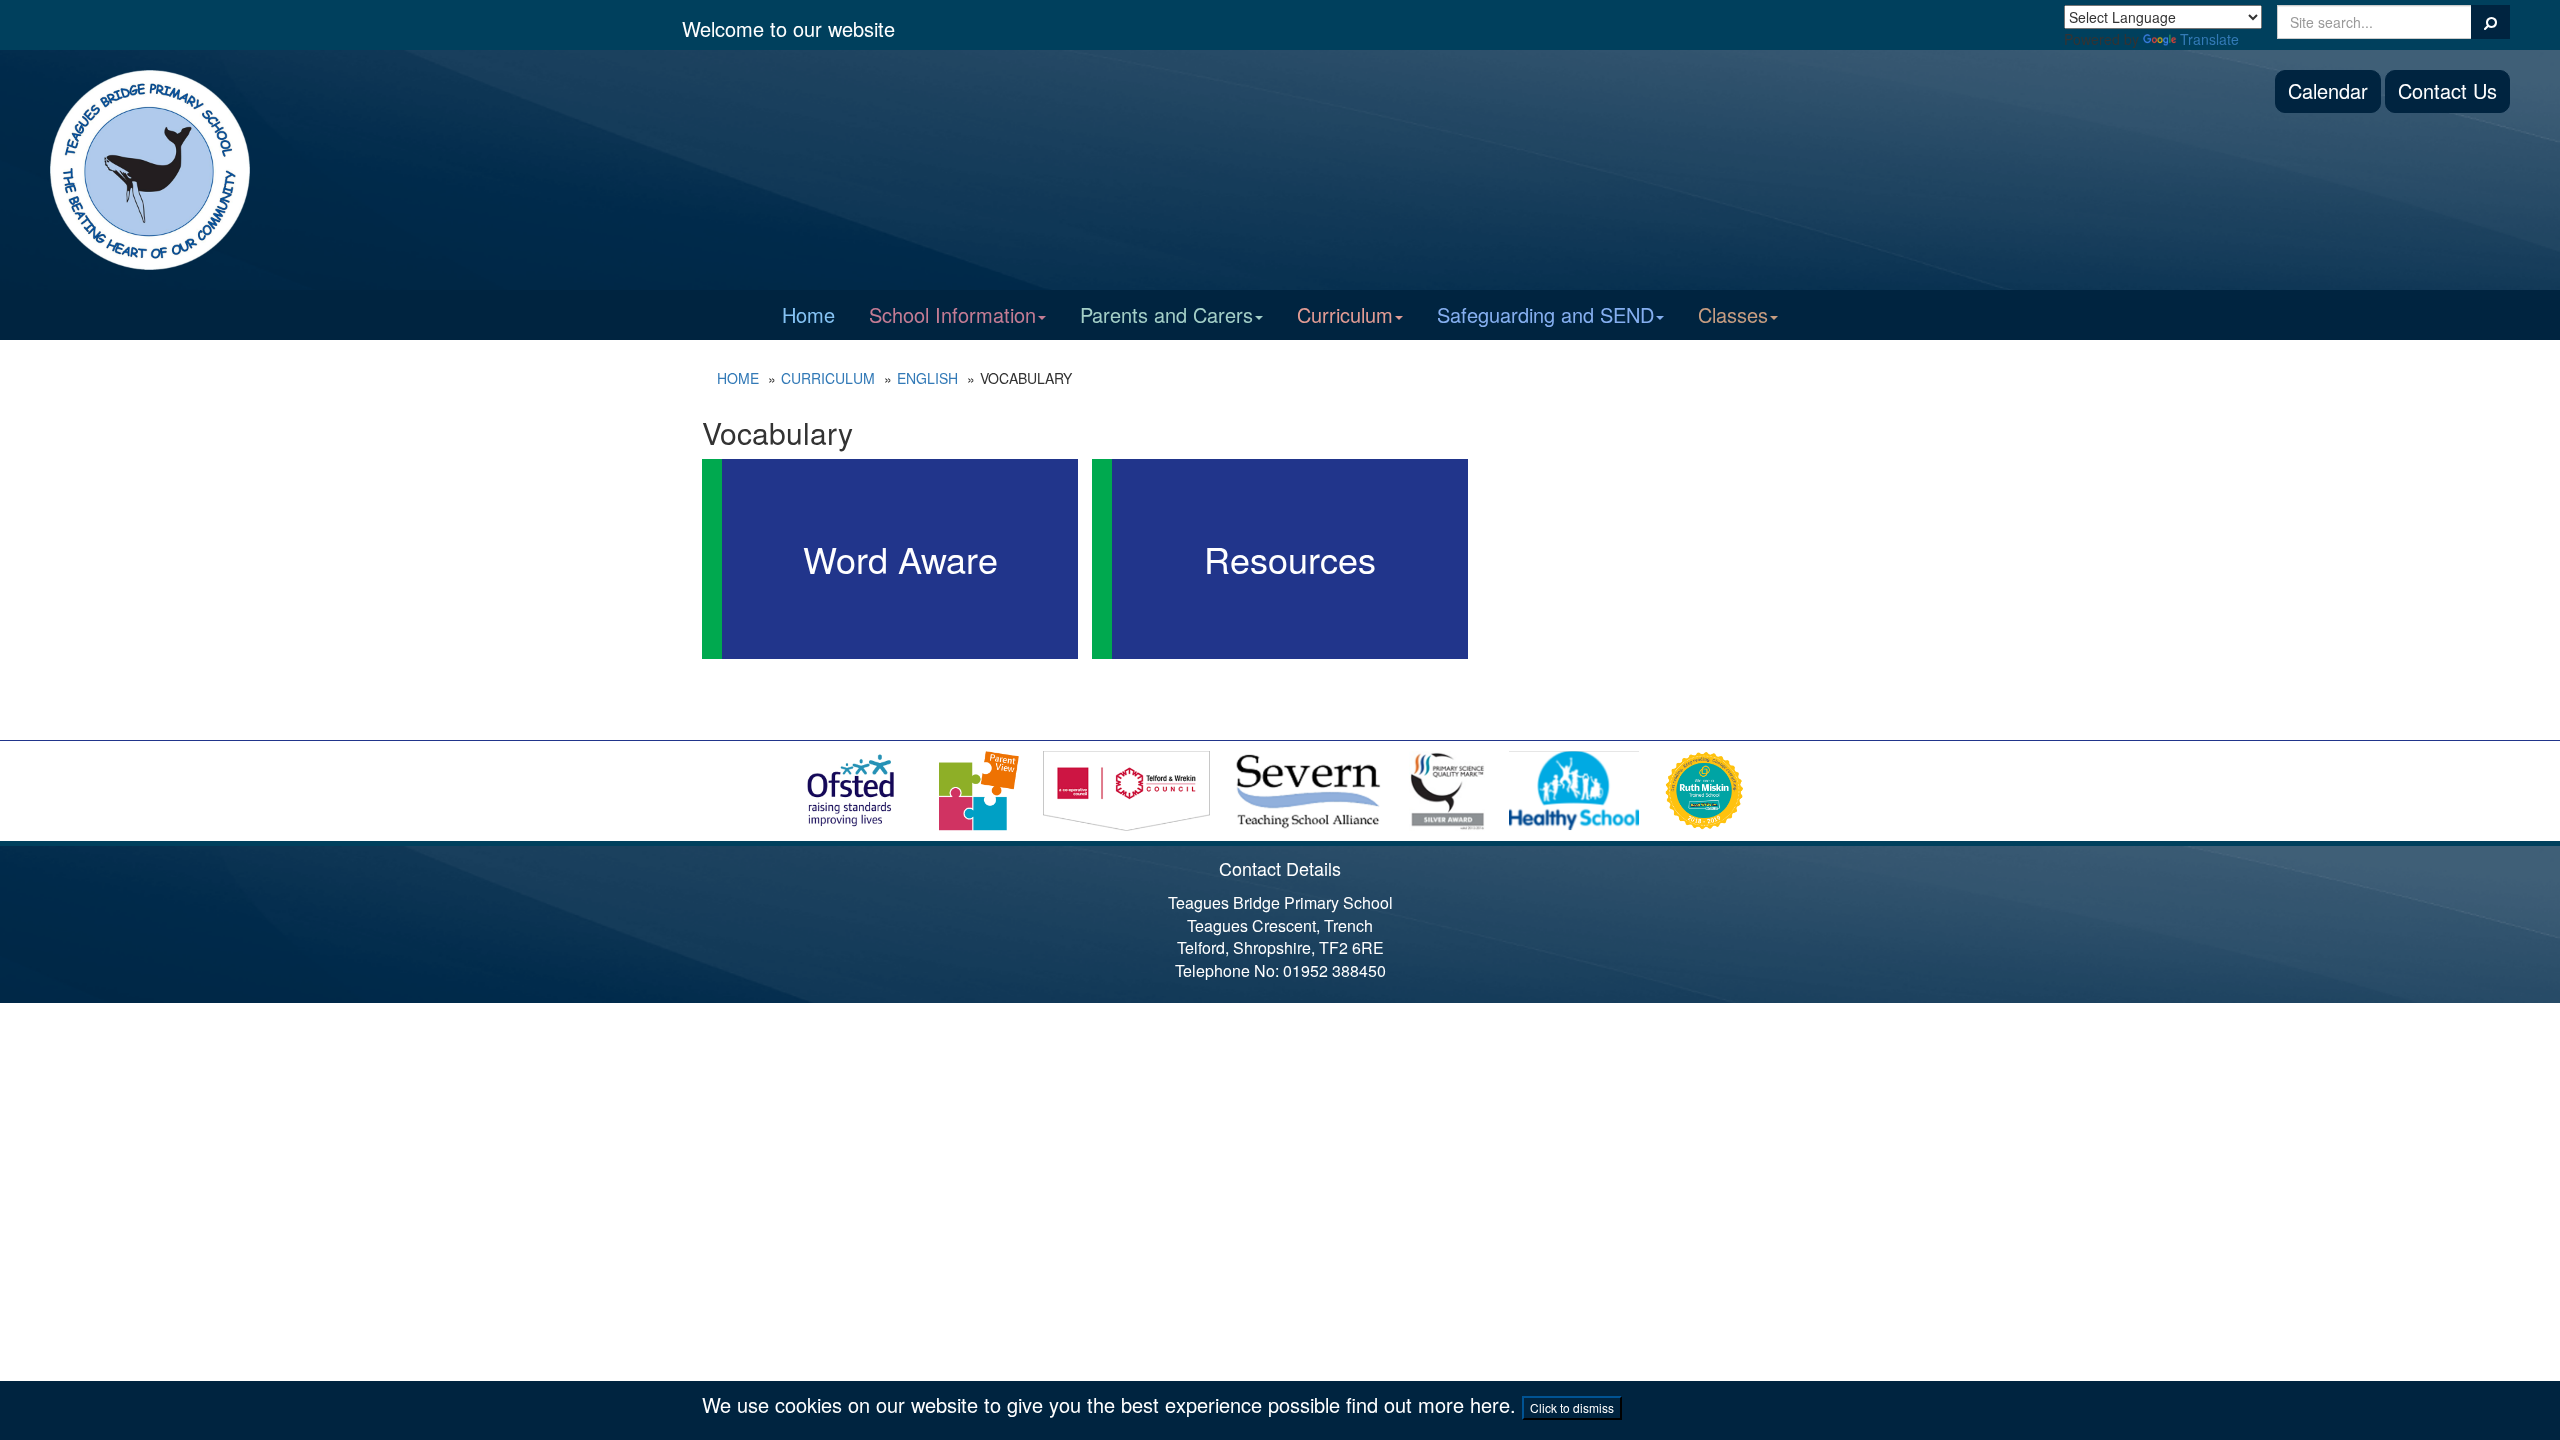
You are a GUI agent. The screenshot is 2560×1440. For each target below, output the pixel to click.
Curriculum (1345, 314)
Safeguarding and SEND (1545, 314)
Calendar (2328, 90)
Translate (2209, 39)
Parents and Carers (1166, 314)
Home (808, 314)
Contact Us (2447, 90)
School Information (952, 314)
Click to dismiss (1572, 1407)
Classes (1733, 314)
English (927, 378)
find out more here (1428, 1404)
